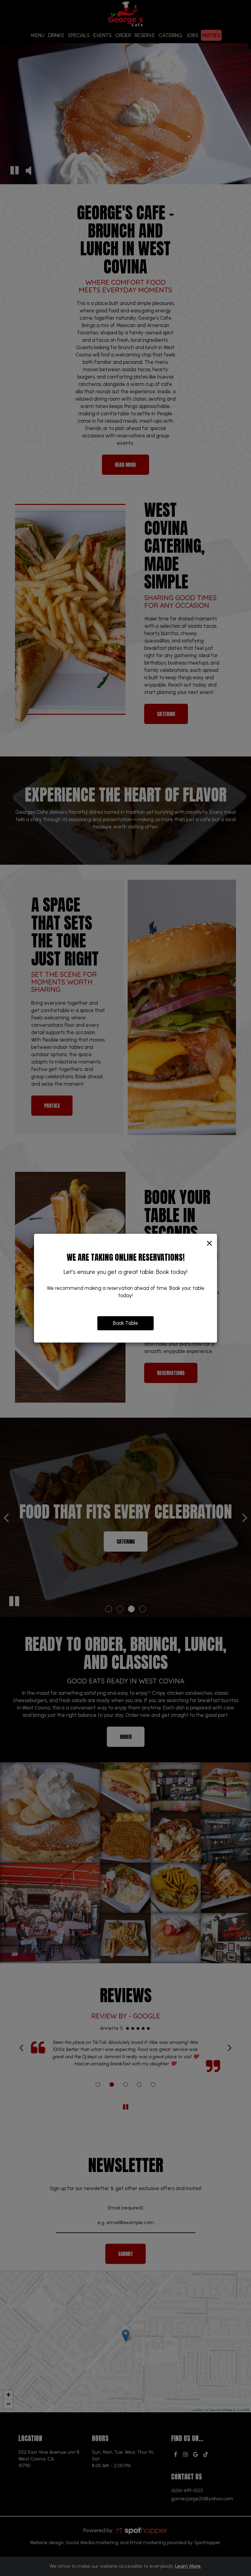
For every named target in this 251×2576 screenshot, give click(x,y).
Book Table (125, 1323)
